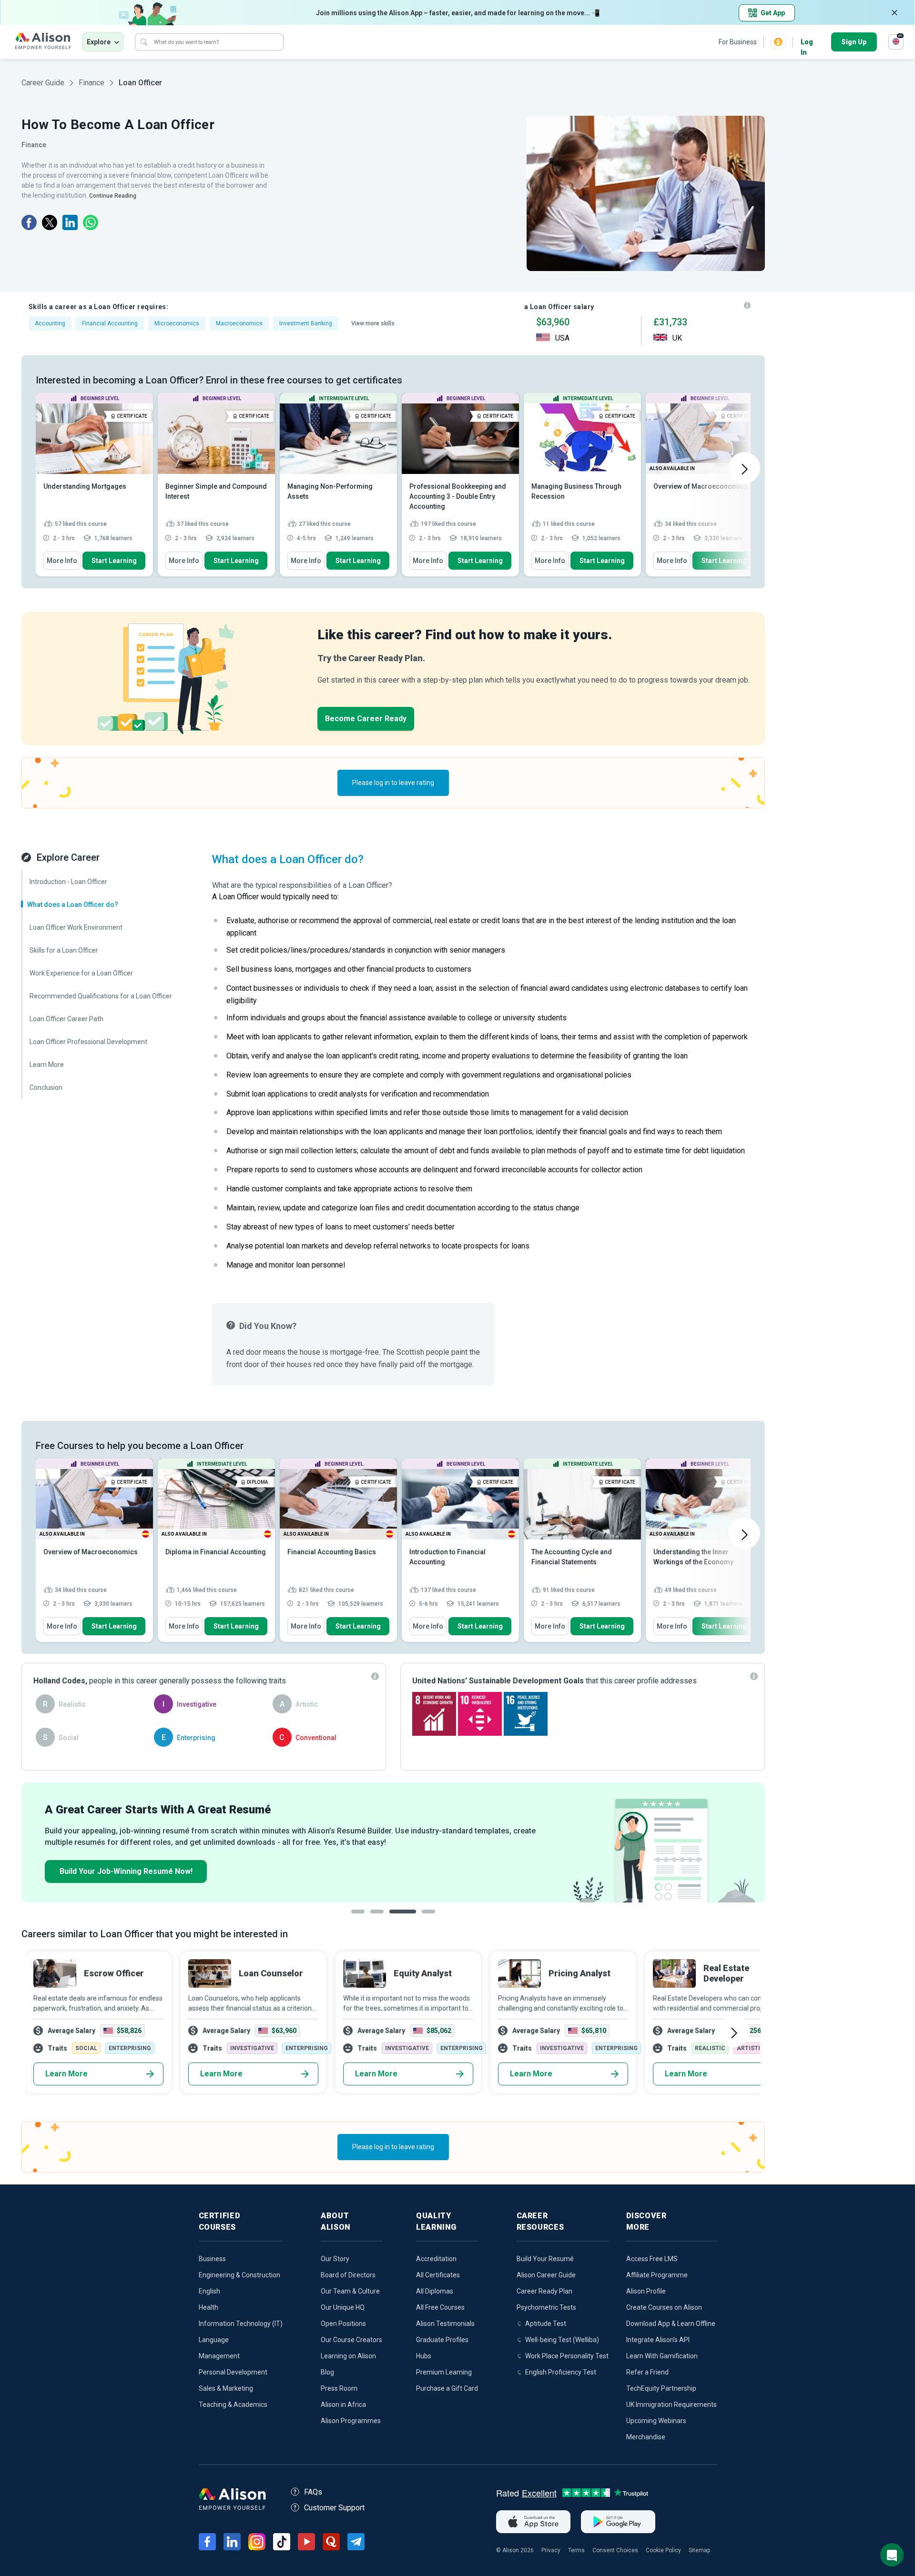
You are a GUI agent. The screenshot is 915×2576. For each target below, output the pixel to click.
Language (214, 2340)
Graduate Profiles (442, 2340)
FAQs (313, 2492)
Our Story (335, 2259)
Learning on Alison (348, 2356)
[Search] (144, 42)
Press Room (339, 2388)
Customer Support (334, 2508)
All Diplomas (435, 2291)
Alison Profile (646, 2291)
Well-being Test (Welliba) (562, 2340)
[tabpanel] (393, 1842)
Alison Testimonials (445, 2324)
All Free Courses (440, 2307)
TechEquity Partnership (661, 2388)
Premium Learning (444, 2372)
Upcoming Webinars (656, 2421)
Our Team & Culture (350, 2291)
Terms (576, 2550)
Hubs (424, 2356)
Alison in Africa (343, 2405)
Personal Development (233, 2372)
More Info (62, 561)
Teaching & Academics (233, 2405)
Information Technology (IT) (241, 2324)
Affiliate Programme (657, 2275)
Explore (99, 42)
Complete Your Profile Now (109, 1871)
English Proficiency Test (561, 2372)
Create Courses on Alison (664, 2307)
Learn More (66, 2074)
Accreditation (436, 2259)
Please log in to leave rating (393, 783)
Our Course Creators (351, 2340)
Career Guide (43, 83)
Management (219, 2356)
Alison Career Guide (546, 2275)
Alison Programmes (351, 2421)
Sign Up (854, 42)
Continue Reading (113, 196)
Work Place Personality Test (567, 2356)
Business (212, 2259)
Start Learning (114, 561)
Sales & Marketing (226, 2388)
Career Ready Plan (544, 2291)
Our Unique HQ (343, 2307)
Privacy (551, 2550)
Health (208, 2307)
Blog (327, 2372)
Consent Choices (615, 2550)
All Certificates (438, 2275)
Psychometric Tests (546, 2307)
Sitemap (699, 2550)
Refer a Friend (647, 2372)
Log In (807, 43)
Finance (91, 83)
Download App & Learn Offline (671, 2324)
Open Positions (343, 2324)
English (209, 2291)
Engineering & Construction (239, 2275)
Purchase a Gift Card (447, 2388)
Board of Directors (348, 2275)
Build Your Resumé (545, 2259)
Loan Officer (140, 83)
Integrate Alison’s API (658, 2340)
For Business (738, 42)
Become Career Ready (366, 719)
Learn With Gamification (662, 2356)
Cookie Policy (663, 2550)
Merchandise (646, 2437)
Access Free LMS (652, 2259)
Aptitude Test (546, 2324)
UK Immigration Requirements (671, 2405)
